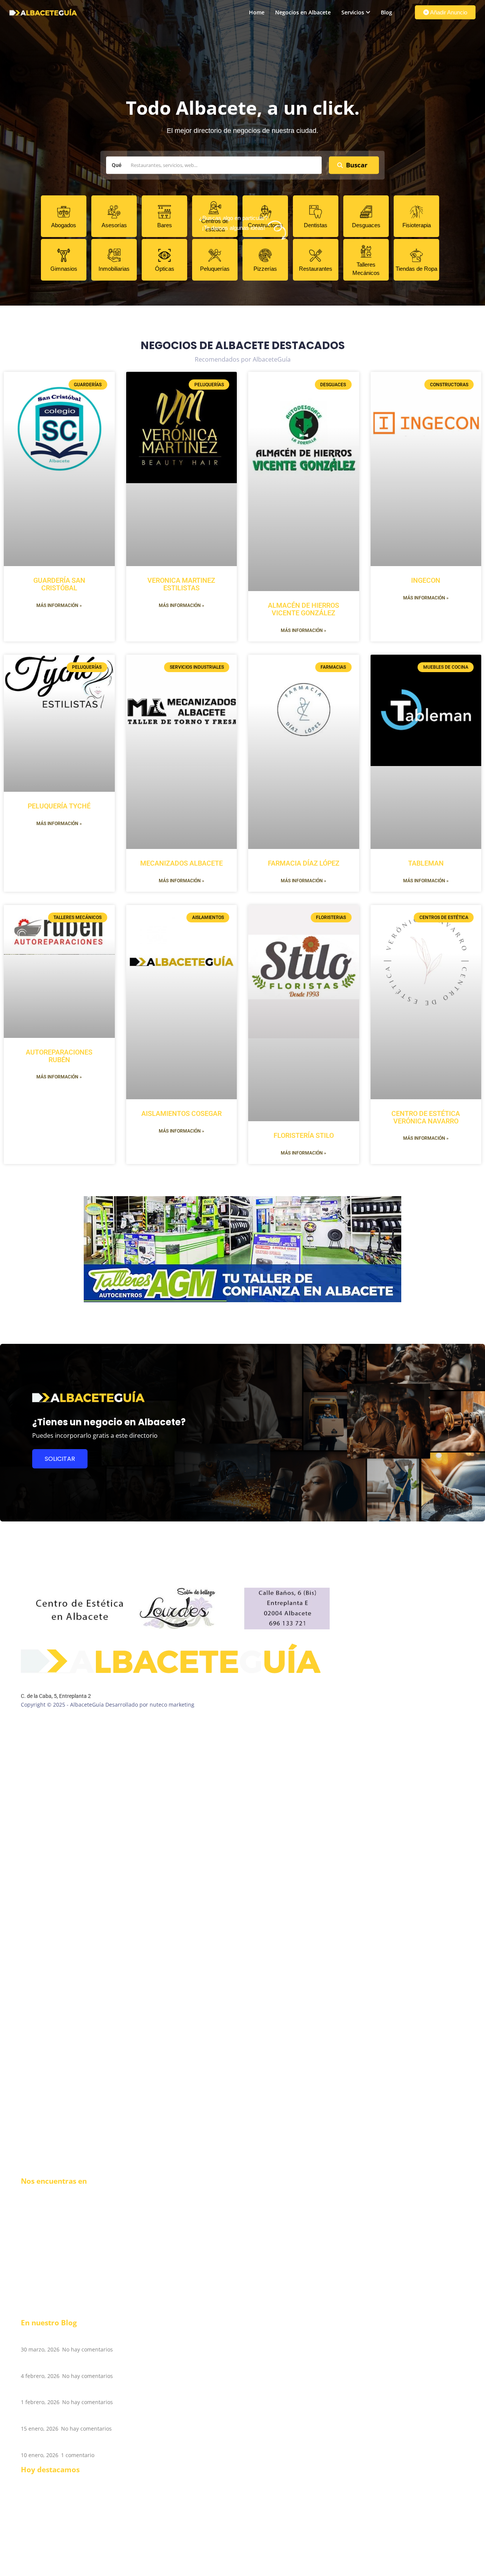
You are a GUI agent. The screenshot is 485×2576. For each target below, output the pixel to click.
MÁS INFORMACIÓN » (59, 605)
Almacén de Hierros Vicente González (304, 609)
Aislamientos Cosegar (181, 1113)
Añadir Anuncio (448, 12)
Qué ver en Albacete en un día (73, 2443)
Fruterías (32, 2504)
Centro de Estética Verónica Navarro (426, 1117)
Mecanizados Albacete (181, 863)
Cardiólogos (36, 2542)
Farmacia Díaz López (304, 863)
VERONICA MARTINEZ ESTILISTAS (181, 584)
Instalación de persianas (52, 2489)
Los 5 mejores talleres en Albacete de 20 (90, 2338)
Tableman (426, 863)
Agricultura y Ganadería (51, 2534)
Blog (386, 12)
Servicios (353, 12)
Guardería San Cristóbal (59, 584)
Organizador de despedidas (56, 2519)
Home (257, 12)
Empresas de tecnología (51, 2527)
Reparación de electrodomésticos (63, 2511)
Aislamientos (37, 2572)
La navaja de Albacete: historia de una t (89, 2417)
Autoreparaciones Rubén (59, 1056)
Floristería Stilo (304, 1135)
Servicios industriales (48, 2564)
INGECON (426, 580)
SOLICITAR (60, 1459)
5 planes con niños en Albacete (74, 2391)
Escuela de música (44, 2496)
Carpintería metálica (47, 2557)
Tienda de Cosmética (47, 2549)
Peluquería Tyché (59, 806)
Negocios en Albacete (303, 12)
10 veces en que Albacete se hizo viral (85, 2364)
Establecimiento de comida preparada (69, 2481)
